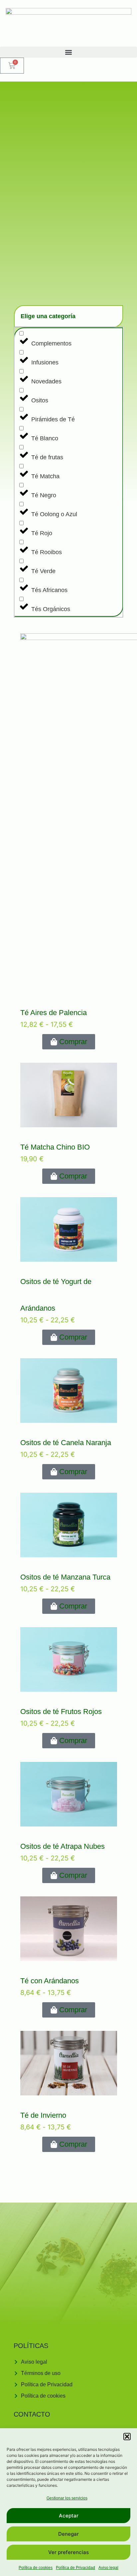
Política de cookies (36, 2568)
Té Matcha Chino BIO (55, 1147)
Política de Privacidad (75, 2568)
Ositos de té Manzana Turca (65, 1577)
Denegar (68, 2534)
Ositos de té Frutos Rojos (61, 1712)
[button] (127, 2437)
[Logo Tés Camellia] (68, 23)
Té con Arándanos (50, 1980)
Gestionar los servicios (67, 2498)
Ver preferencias (68, 2552)
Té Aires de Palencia (54, 1013)
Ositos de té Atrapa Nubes (63, 1846)
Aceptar (69, 2516)
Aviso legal (108, 2568)
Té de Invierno (43, 2115)
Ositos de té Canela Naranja (66, 1443)
